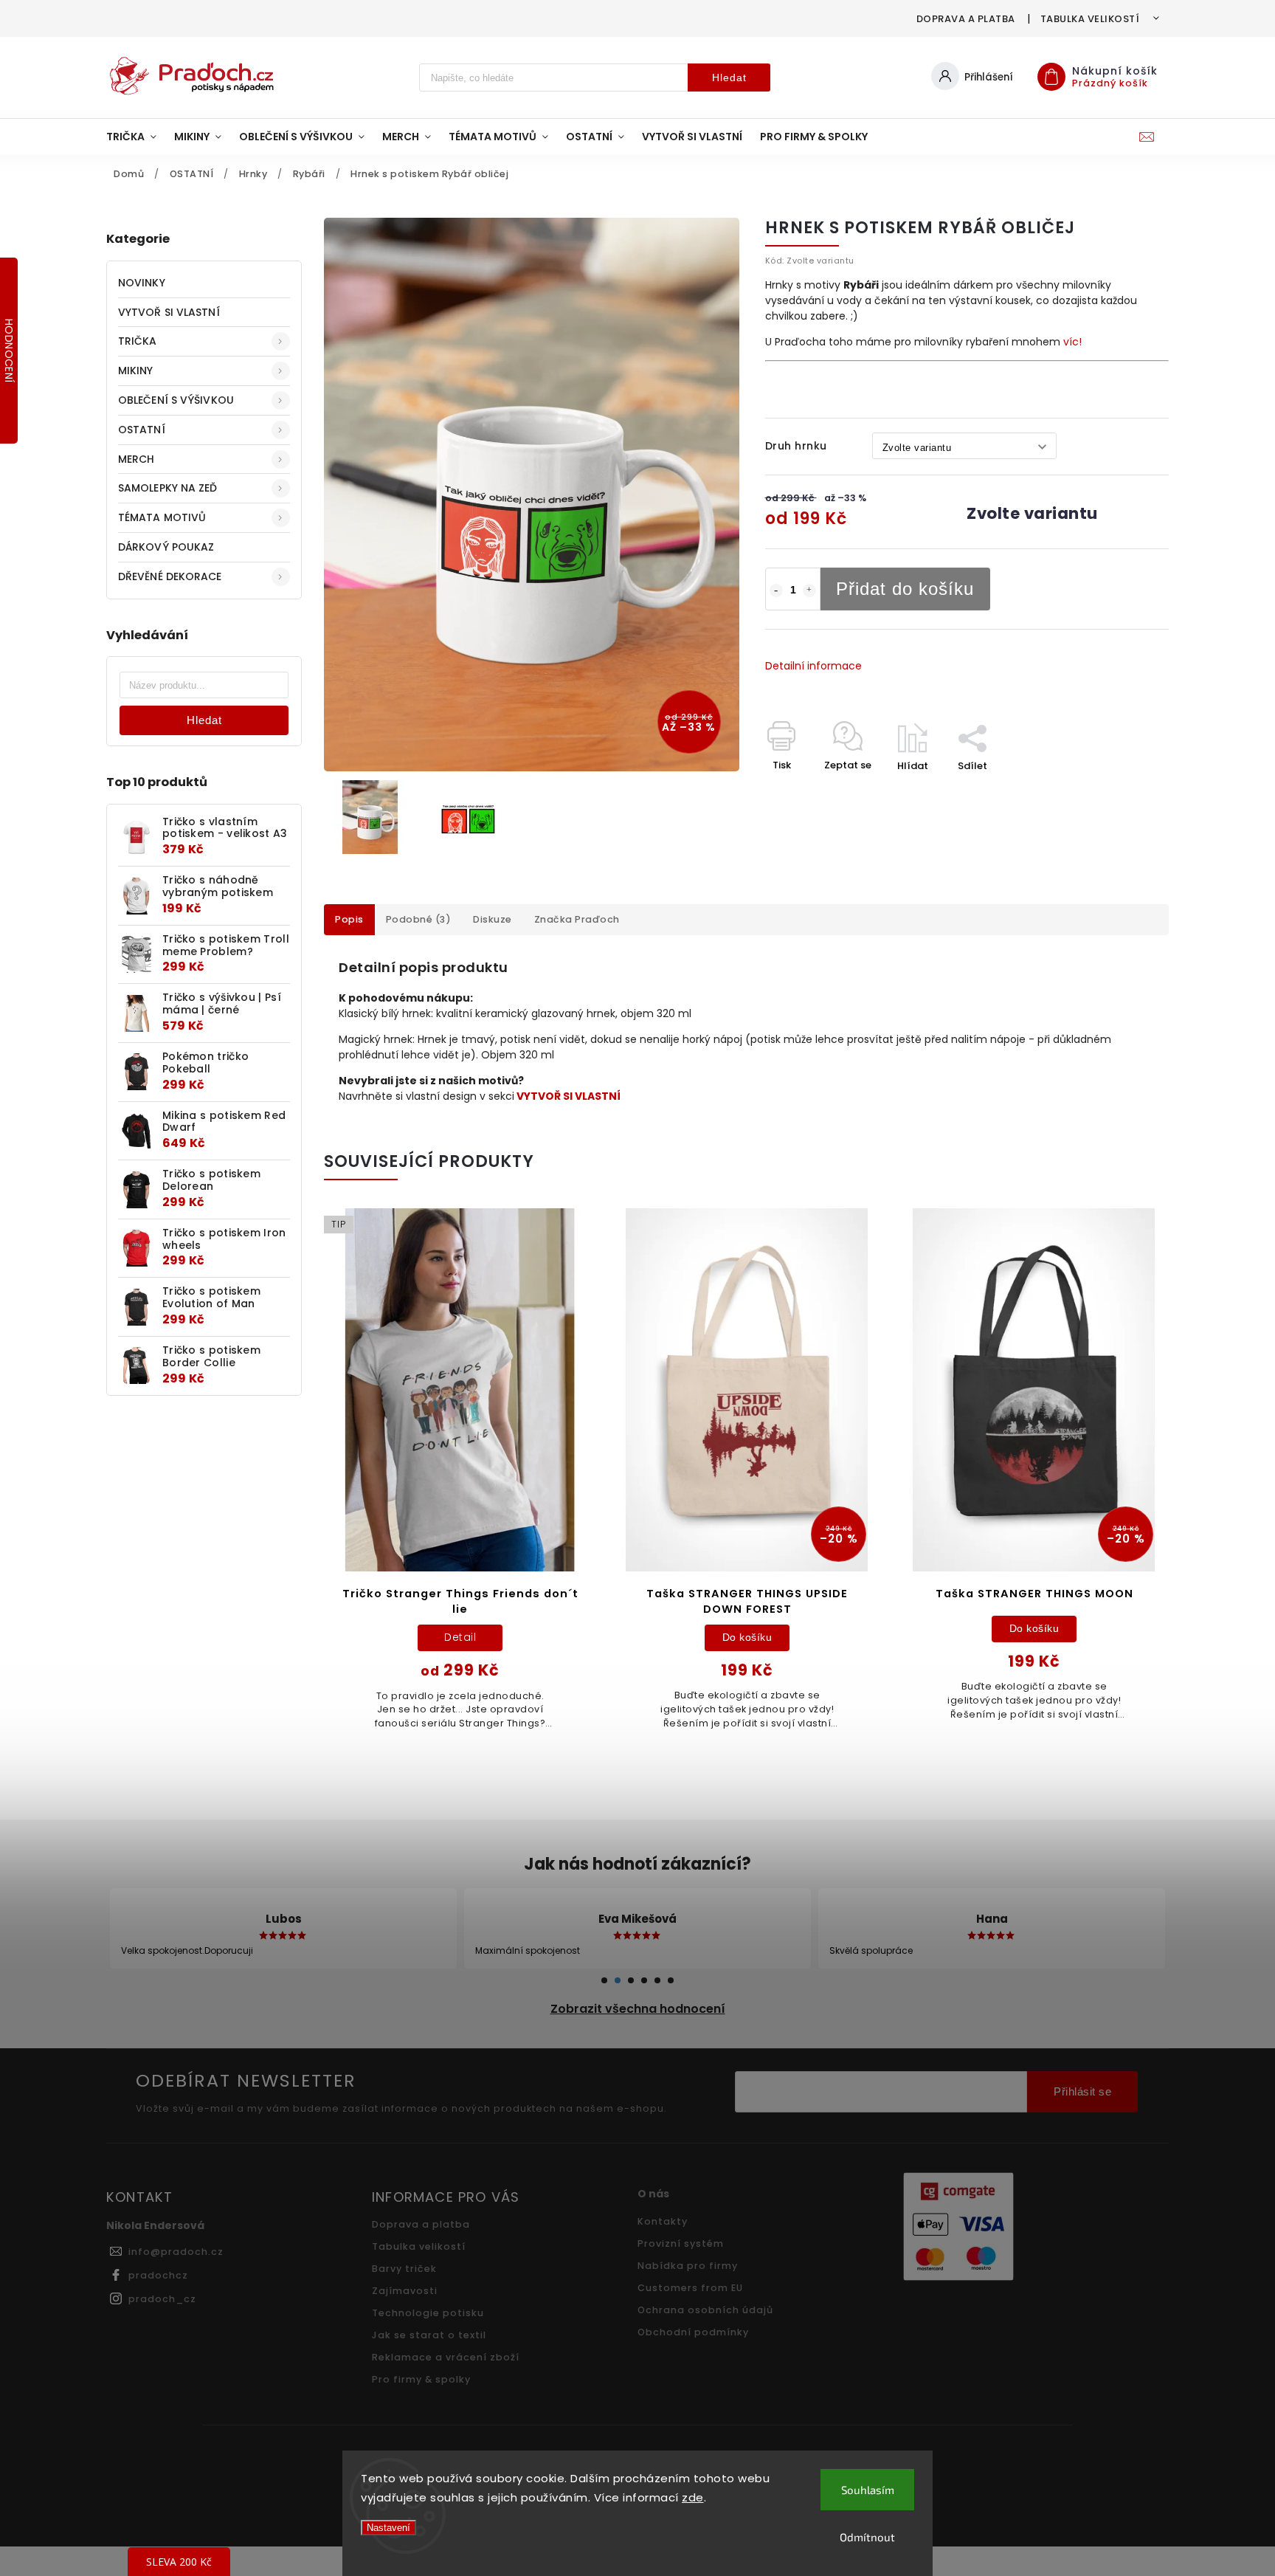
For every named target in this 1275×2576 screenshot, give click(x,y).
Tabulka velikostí (1090, 19)
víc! (1072, 342)
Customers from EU (690, 2288)
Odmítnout (867, 2537)
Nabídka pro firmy (688, 2266)
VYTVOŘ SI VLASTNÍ (169, 312)
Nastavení (388, 2528)
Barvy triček (404, 2269)
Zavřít (1120, 792)
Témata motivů (162, 517)
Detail (460, 1637)
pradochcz (158, 2275)
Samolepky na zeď (168, 488)
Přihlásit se (1082, 2091)
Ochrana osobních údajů (705, 2310)
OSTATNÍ (142, 430)
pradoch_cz (162, 2299)
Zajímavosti (405, 2291)
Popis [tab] (349, 919)
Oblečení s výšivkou (176, 400)
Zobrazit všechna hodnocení (638, 2009)
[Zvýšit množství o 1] (809, 590)
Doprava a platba (966, 19)
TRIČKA (138, 341)
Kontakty (663, 2221)
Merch (137, 459)
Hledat (729, 78)
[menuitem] (136, 137)
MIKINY (136, 371)
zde (693, 2497)
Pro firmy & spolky (421, 2379)
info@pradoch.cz (176, 2252)
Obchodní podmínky (693, 2332)
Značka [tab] (577, 919)
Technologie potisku (428, 2313)
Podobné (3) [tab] (419, 919)
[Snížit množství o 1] (776, 590)
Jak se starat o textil (429, 2335)
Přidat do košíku (905, 589)
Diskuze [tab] (493, 919)
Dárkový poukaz (166, 547)
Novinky (142, 283)
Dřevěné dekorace (170, 576)
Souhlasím (868, 2490)
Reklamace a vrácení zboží (446, 2357)
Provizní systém (681, 2243)
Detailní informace (813, 666)
